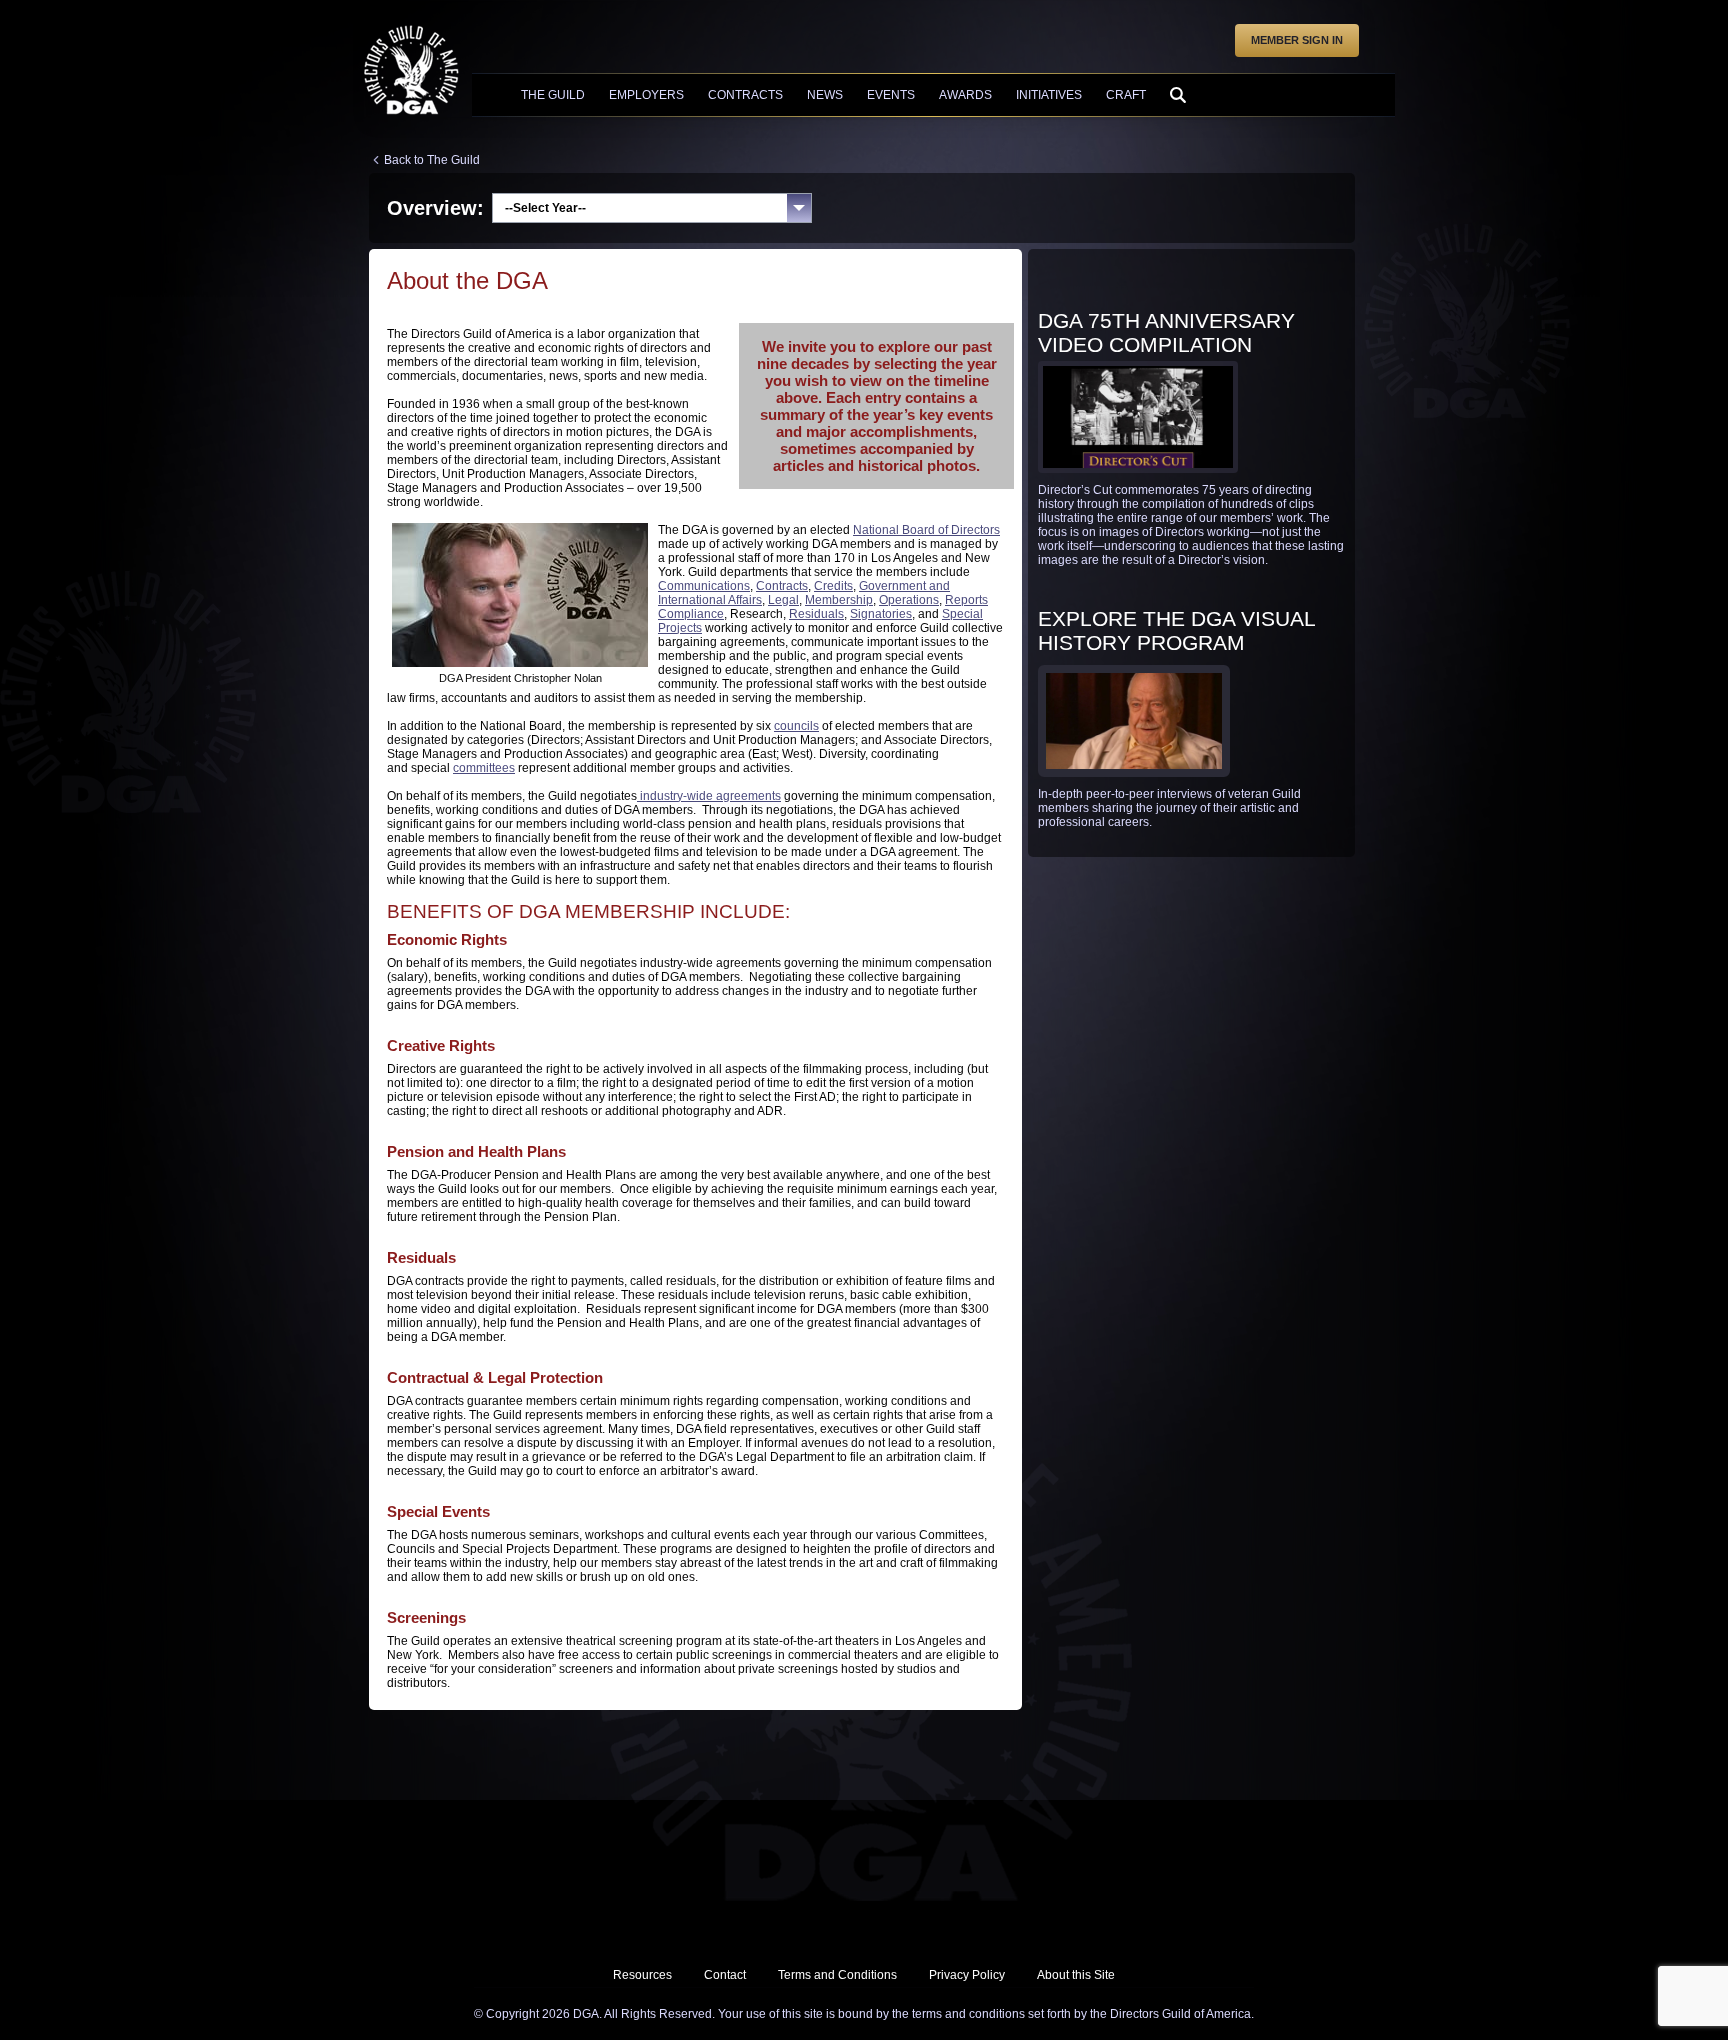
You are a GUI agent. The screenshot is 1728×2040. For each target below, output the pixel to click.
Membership (839, 600)
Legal (783, 600)
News (825, 95)
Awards (965, 95)
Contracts (745, 95)
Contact (725, 1975)
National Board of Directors (926, 530)
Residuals (816, 614)
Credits (833, 586)
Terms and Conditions (837, 1975)
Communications (704, 586)
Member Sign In (1297, 40)
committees (484, 768)
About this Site (1076, 1975)
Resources (642, 1975)
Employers (646, 95)
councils (796, 726)
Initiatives (1049, 95)
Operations (909, 600)
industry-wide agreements (709, 796)
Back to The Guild (432, 160)
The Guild (553, 95)
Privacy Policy (967, 1975)
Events (891, 95)
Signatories (881, 614)
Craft (1126, 95)
